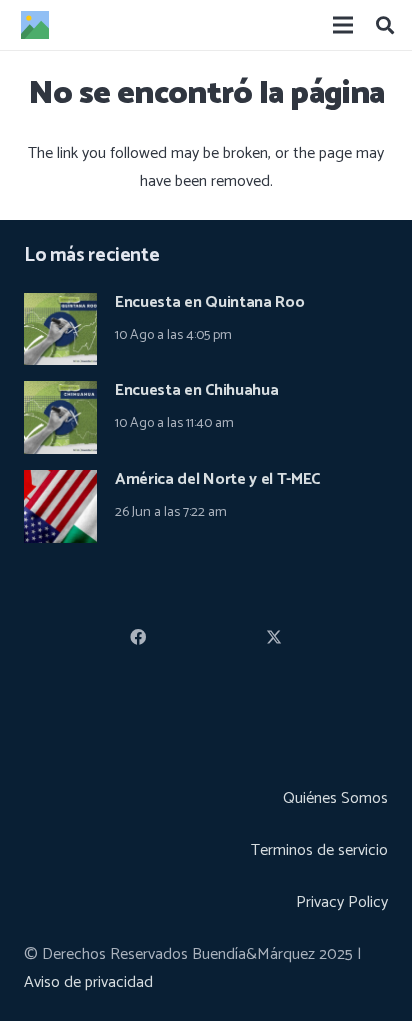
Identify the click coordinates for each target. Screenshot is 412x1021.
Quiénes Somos (335, 798)
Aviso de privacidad (88, 982)
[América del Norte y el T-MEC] (60, 483)
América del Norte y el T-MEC (217, 479)
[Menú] (343, 25)
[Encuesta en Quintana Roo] (60, 306)
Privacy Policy (342, 902)
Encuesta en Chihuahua (196, 390)
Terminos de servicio (319, 850)
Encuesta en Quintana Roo (209, 302)
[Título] (35, 25)
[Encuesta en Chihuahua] (60, 394)
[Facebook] (138, 637)
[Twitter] (274, 637)
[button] (385, 25)
